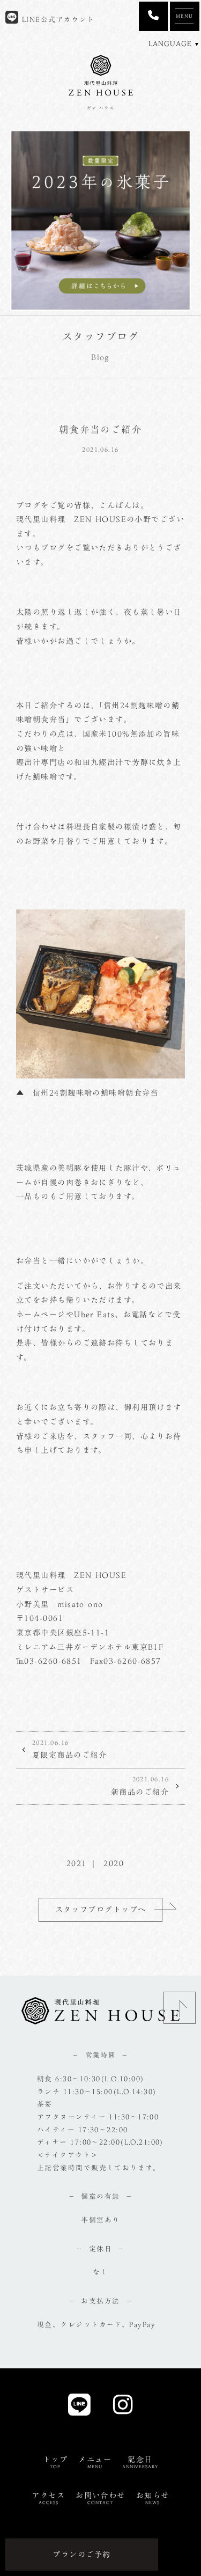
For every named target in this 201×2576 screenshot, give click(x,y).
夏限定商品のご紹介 (69, 1749)
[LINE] (80, 2408)
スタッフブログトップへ (101, 1909)
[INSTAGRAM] (123, 2408)
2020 (114, 1863)
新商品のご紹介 (140, 1786)
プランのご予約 (81, 2554)
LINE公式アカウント (57, 20)
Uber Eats (94, 1314)
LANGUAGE (170, 44)
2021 (77, 1863)
